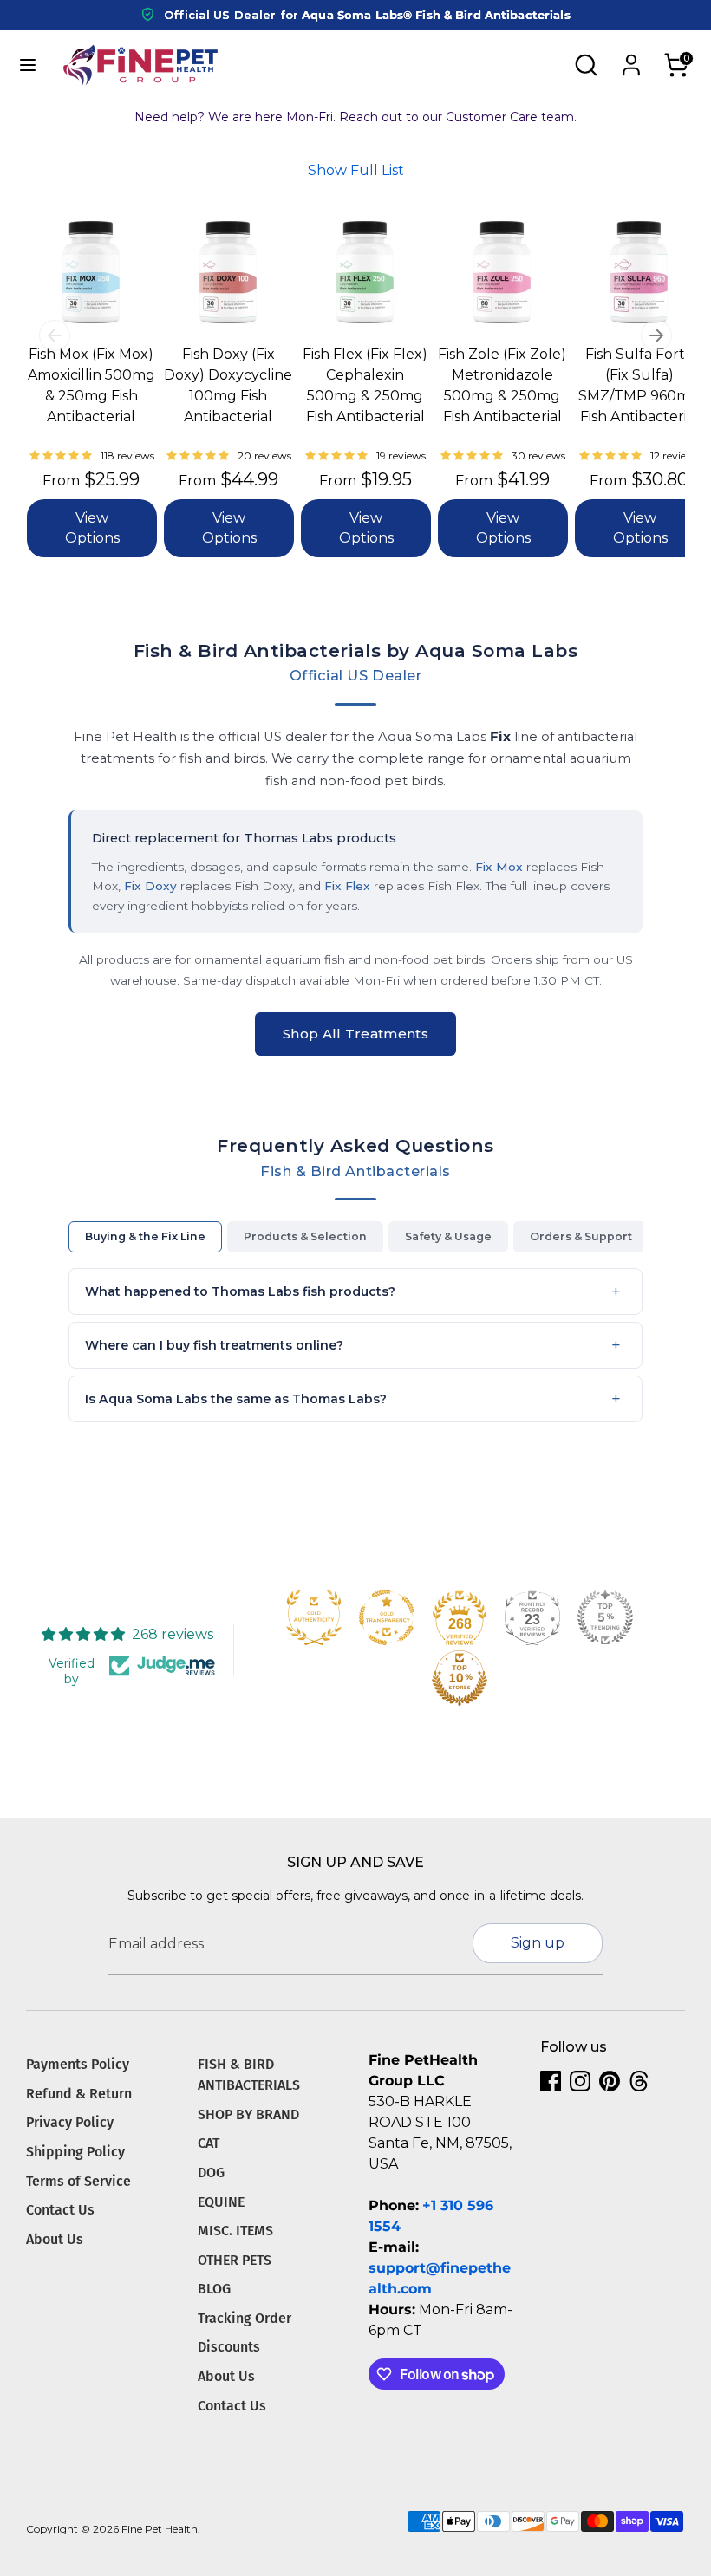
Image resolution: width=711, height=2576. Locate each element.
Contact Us (60, 2210)
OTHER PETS (235, 2260)
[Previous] (55, 335)
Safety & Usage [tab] (448, 1236)
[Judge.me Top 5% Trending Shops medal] (605, 1617)
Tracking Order (245, 2318)
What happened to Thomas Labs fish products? (240, 1291)
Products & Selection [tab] (305, 1236)
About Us (55, 2239)
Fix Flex (347, 886)
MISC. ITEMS (235, 2231)
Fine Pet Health (160, 2529)
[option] (68, 396)
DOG (211, 2173)
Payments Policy (78, 2064)
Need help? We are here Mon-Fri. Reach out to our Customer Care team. (355, 117)
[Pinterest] (610, 2081)
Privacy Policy (70, 2122)
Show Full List (356, 170)
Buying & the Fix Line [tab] (145, 1236)
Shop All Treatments (355, 1034)
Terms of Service (78, 2181)
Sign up (538, 1943)
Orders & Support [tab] (581, 1236)
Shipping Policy (75, 2152)
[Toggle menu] (28, 65)
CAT (209, 2143)
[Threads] (639, 2081)
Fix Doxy (150, 886)
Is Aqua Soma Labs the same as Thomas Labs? (236, 1399)
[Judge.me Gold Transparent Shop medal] (387, 1617)
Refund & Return (79, 2094)
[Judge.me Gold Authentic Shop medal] (314, 1617)
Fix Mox (499, 867)
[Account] (631, 58)
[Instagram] (580, 2081)
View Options (92, 527)
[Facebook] (551, 2081)
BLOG (214, 2289)
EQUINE (221, 2202)
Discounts (229, 2347)
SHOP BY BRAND (248, 2114)
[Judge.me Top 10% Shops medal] (460, 1678)
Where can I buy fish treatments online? (214, 1345)
